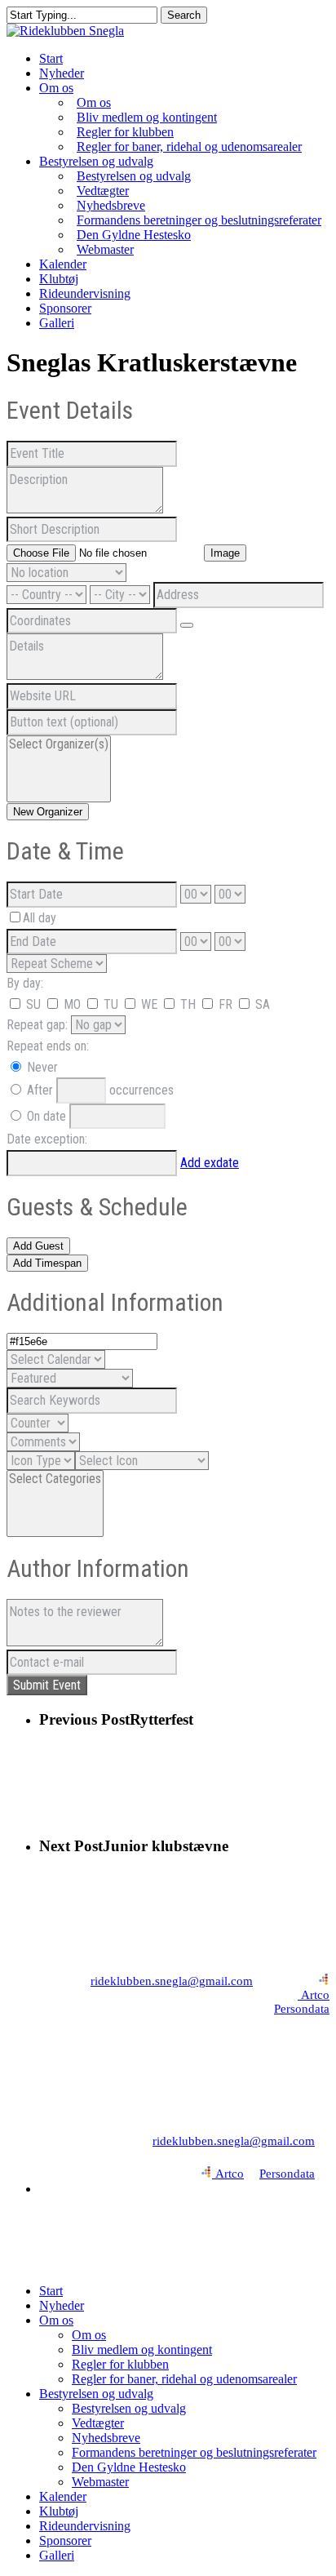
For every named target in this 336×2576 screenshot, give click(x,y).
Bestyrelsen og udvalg (96, 2394)
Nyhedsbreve (106, 2438)
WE (149, 1004)
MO (71, 1004)
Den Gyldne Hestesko (129, 2467)
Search (184, 15)
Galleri (57, 2555)
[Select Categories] (55, 1479)
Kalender (63, 2496)
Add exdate (210, 1163)
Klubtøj (59, 2511)
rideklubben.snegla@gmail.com (172, 1981)
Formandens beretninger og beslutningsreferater (194, 2452)
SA (261, 1004)
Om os (56, 2320)
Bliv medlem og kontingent (142, 2349)
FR (225, 1004)
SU (32, 1004)
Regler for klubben (120, 2364)
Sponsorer (65, 2540)
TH (188, 1004)
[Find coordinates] (187, 625)
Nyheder (62, 2305)
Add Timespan (47, 1263)
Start (51, 2291)
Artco (314, 1995)
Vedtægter (98, 2423)
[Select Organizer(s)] (59, 744)
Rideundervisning (85, 2526)
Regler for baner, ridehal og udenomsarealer (184, 2379)
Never (41, 1067)
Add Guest (38, 1246)
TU (111, 1004)
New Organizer (48, 812)
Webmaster (100, 2482)
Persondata (302, 2009)
